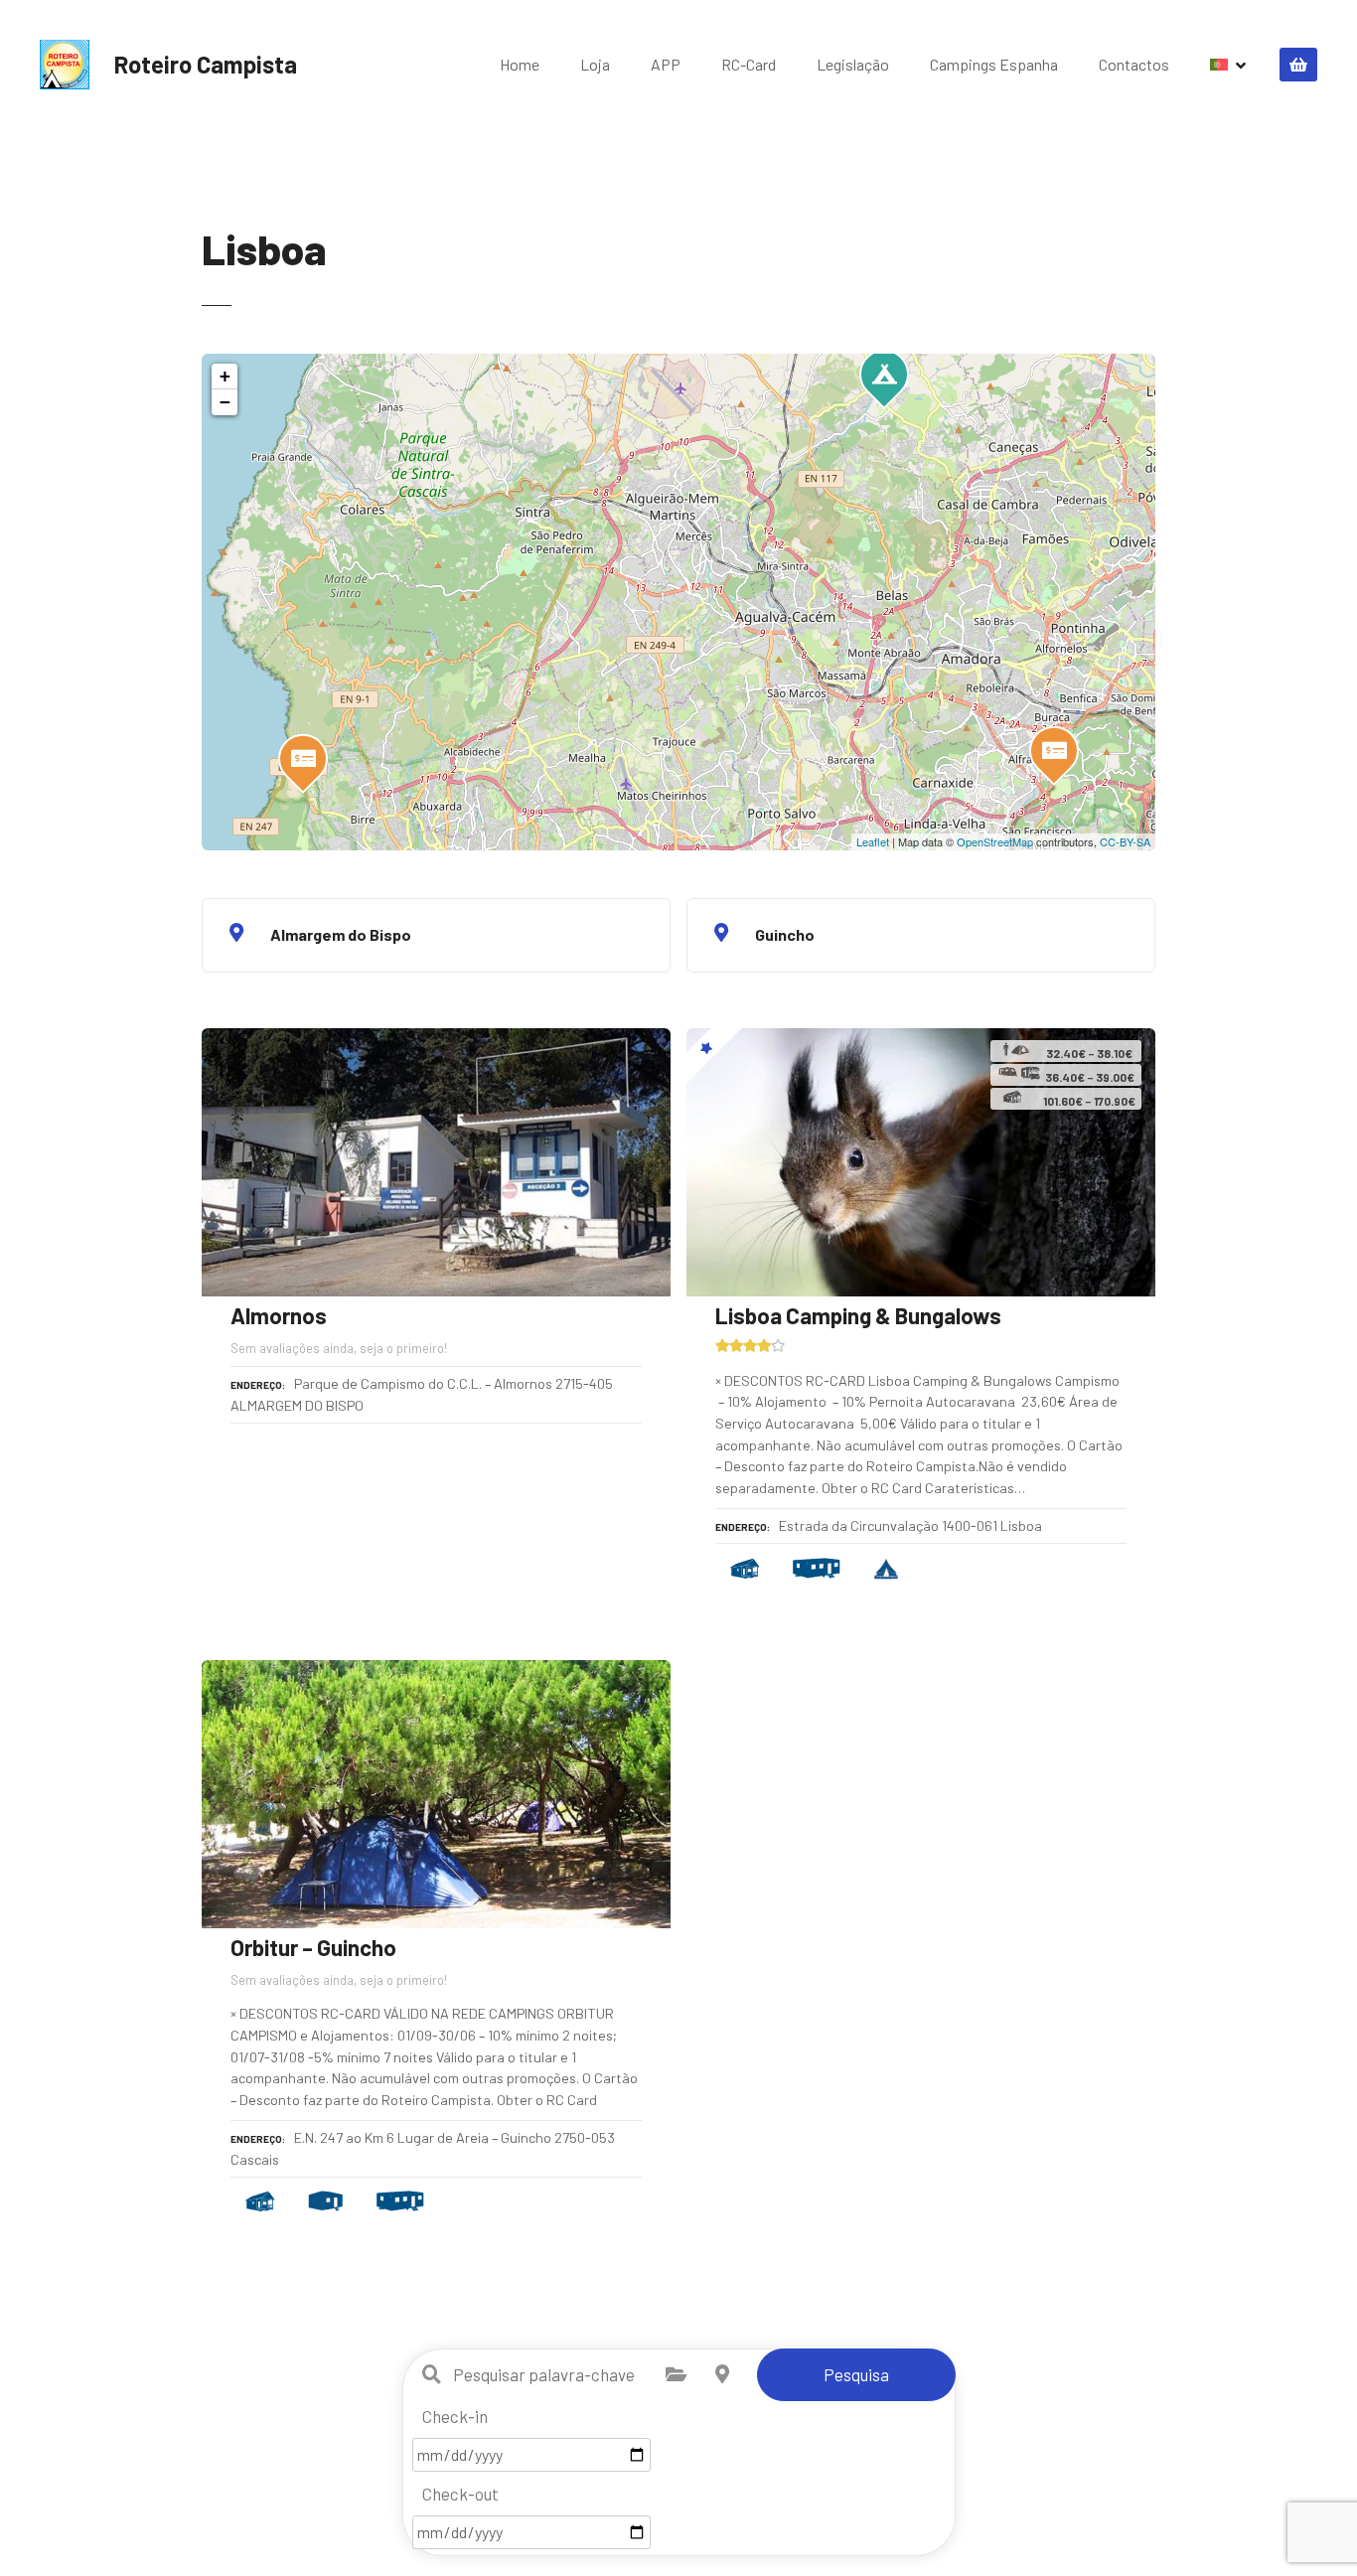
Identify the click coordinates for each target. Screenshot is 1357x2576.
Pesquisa (856, 2374)
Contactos (1134, 64)
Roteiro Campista (206, 64)
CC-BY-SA (1125, 841)
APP (666, 64)
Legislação (853, 64)
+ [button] (225, 376)
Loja (595, 64)
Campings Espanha (994, 64)
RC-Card (749, 64)
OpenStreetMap (995, 841)
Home (520, 64)
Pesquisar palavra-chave (432, 2374)
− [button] (225, 402)
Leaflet (873, 841)
